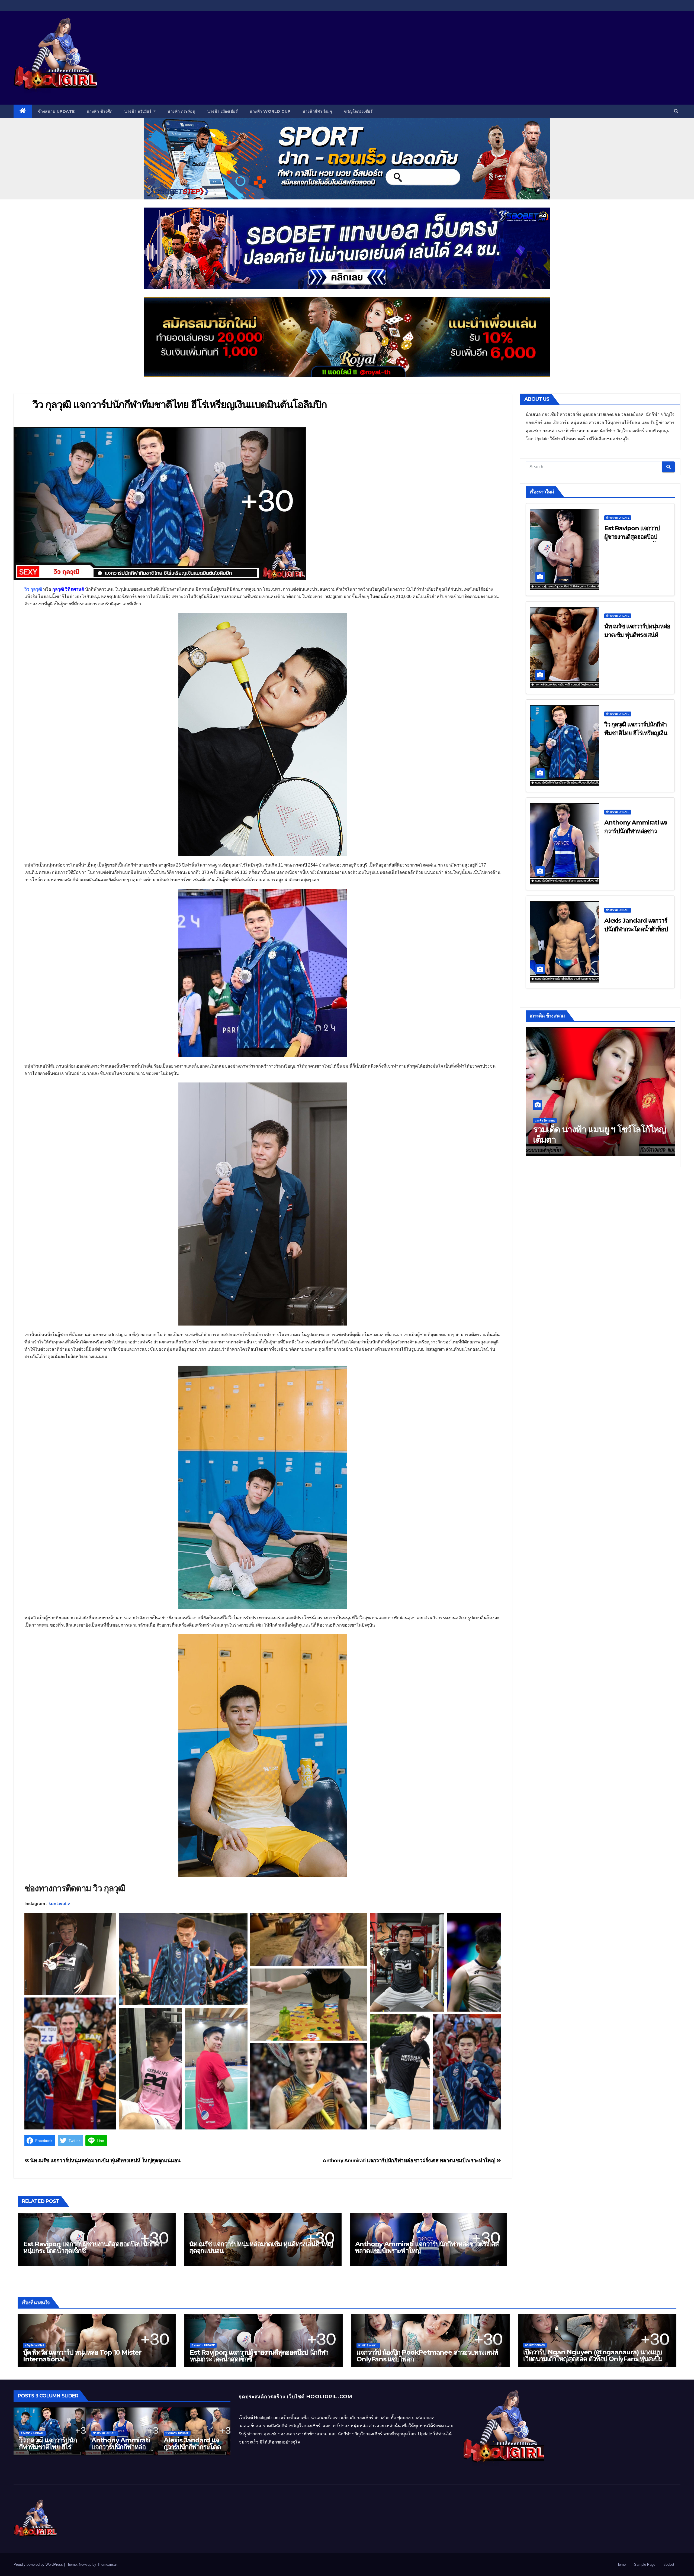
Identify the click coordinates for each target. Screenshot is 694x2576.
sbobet (669, 2564)
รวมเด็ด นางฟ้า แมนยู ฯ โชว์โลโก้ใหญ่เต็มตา (599, 1134)
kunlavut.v (59, 1904)
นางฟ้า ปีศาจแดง (545, 1121)
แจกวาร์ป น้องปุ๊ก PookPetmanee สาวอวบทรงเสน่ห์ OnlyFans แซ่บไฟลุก (427, 2356)
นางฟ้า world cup (270, 111)
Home (621, 2564)
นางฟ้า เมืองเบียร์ (222, 111)
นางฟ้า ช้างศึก (100, 111)
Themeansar (107, 2564)
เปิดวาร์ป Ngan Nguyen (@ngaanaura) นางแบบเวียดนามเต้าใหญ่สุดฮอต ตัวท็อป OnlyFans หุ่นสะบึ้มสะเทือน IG (593, 2359)
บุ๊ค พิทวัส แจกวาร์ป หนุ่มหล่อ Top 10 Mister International (82, 2356)
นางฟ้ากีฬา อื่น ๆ (317, 111)
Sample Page (645, 2564)
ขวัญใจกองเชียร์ (358, 111)
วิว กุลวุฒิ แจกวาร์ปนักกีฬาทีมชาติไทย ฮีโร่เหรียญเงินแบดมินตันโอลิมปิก (636, 733)
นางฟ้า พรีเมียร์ (138, 111)
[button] (676, 111)
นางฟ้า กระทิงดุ (181, 111)
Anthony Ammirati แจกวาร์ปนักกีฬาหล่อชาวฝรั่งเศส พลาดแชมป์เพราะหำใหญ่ (409, 2160)
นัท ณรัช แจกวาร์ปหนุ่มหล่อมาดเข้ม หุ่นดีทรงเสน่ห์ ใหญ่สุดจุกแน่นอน (105, 2160)
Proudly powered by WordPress (39, 2564)
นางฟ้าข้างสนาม (368, 2345)
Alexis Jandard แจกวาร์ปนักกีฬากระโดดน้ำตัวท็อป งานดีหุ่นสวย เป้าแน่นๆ (636, 929)
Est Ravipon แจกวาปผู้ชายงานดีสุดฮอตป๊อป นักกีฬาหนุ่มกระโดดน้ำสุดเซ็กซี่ (93, 2247)
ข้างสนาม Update (56, 111)
